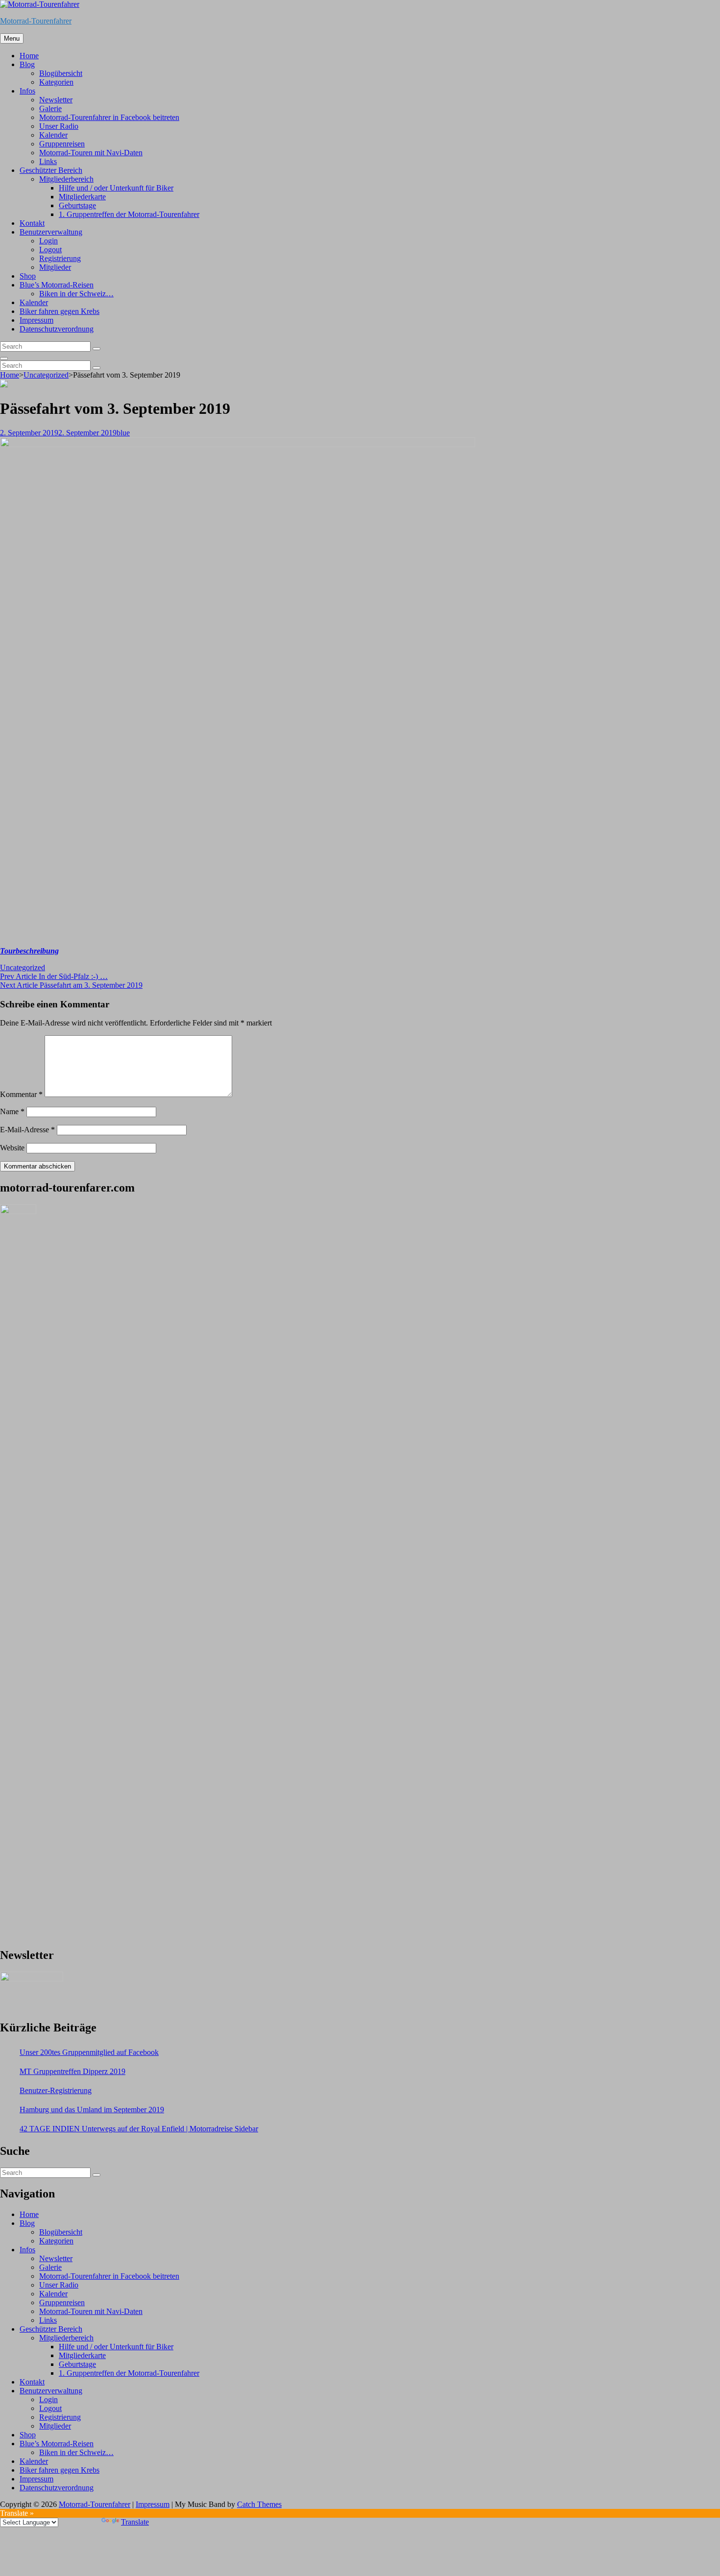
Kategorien (56, 82)
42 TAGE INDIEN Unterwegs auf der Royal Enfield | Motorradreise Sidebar (139, 2129)
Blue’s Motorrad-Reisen (57, 285)
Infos (27, 91)
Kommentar (21, 1094)
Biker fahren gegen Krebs (60, 311)
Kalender (53, 135)
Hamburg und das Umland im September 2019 (92, 2110)
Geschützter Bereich (51, 170)
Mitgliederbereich (66, 179)
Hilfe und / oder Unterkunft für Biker (116, 188)
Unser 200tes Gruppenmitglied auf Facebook (89, 2052)
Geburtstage (77, 205)
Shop (28, 276)
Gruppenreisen (62, 144)
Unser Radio (59, 126)
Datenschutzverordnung (57, 329)
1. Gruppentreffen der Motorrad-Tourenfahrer (129, 214)
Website (12, 1148)
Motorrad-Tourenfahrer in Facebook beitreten (109, 117)
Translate (135, 2522)
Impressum (36, 320)
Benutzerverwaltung (51, 232)
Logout (50, 250)
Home (29, 56)
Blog (27, 64)
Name (12, 1111)
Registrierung (60, 258)
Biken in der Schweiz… (76, 294)
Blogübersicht (61, 73)
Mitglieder (55, 267)
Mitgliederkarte (82, 197)
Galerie (50, 108)
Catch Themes (259, 2504)
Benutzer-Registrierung (56, 2090)
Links (48, 161)
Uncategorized (46, 375)
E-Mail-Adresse (27, 1130)
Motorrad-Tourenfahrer (36, 21)
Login (48, 241)
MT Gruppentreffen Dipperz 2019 (72, 2071)
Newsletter (56, 100)
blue (123, 433)
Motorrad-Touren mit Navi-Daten (91, 153)
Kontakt (32, 223)
